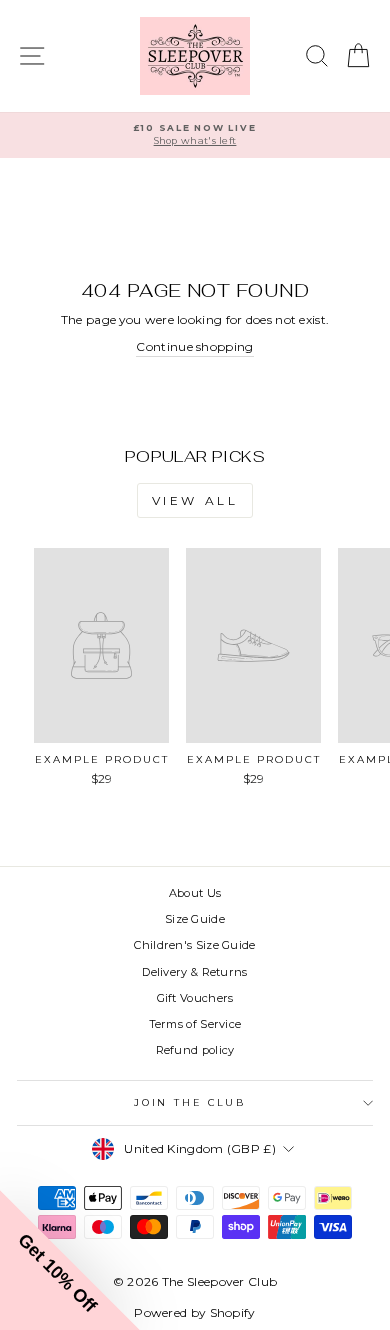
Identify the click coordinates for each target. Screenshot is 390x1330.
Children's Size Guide (194, 945)
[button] (70, 1260)
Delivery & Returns (194, 972)
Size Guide (195, 919)
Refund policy (195, 1050)
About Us (195, 893)
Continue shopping (194, 346)
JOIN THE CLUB (190, 1102)
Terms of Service (195, 1024)
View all (195, 500)
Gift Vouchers (195, 998)
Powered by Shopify (194, 1312)
